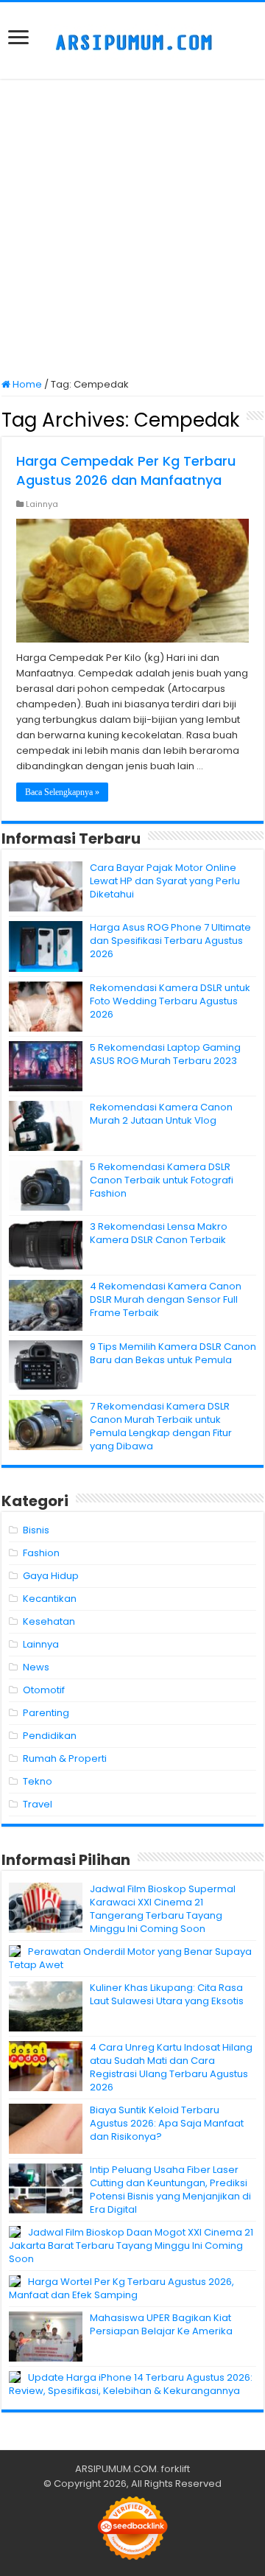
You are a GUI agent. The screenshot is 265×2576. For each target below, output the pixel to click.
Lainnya (42, 504)
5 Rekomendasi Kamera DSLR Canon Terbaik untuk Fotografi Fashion (162, 1180)
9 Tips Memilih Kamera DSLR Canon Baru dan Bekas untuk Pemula (173, 1353)
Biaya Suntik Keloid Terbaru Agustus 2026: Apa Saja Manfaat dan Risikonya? (167, 2123)
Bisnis (36, 1530)
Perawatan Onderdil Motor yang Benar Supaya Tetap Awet (130, 1958)
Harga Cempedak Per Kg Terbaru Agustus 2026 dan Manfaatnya (126, 470)
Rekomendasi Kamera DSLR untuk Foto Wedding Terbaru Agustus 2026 (170, 1001)
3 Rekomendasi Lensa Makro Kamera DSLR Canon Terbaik (159, 1233)
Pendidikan (50, 1736)
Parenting (46, 1713)
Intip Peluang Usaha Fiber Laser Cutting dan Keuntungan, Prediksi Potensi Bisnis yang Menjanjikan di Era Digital (170, 2190)
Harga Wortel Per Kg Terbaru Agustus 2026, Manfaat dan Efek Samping (121, 2288)
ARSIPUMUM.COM (116, 2469)
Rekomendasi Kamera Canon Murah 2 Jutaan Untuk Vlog (161, 1114)
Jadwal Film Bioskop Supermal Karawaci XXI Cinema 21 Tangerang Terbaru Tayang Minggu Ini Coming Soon (163, 1909)
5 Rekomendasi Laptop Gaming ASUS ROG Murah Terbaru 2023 (165, 1054)
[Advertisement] (132, 230)
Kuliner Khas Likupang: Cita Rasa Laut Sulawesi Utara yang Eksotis (167, 1994)
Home (26, 384)
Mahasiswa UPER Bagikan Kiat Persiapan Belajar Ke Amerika (161, 2324)
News (36, 1667)
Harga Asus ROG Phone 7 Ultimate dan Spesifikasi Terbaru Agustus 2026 (170, 941)
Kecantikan (50, 1599)
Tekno (38, 1781)
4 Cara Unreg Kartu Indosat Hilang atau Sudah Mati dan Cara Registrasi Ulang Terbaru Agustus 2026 (171, 2067)
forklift (176, 2469)
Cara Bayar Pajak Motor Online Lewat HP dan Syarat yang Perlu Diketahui (165, 881)
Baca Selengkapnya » (62, 792)
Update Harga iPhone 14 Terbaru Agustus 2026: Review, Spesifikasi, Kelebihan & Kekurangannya (131, 2384)
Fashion (41, 1553)
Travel (38, 1804)
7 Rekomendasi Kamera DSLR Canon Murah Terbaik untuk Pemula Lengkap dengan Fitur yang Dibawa (161, 1426)
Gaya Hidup (51, 1576)
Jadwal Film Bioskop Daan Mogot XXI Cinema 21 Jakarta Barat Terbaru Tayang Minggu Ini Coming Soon (131, 2246)
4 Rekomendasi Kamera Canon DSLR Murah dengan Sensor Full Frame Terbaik (166, 1299)
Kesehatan (49, 1621)
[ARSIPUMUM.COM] (132, 41)
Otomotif (44, 1690)
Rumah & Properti (65, 1758)
